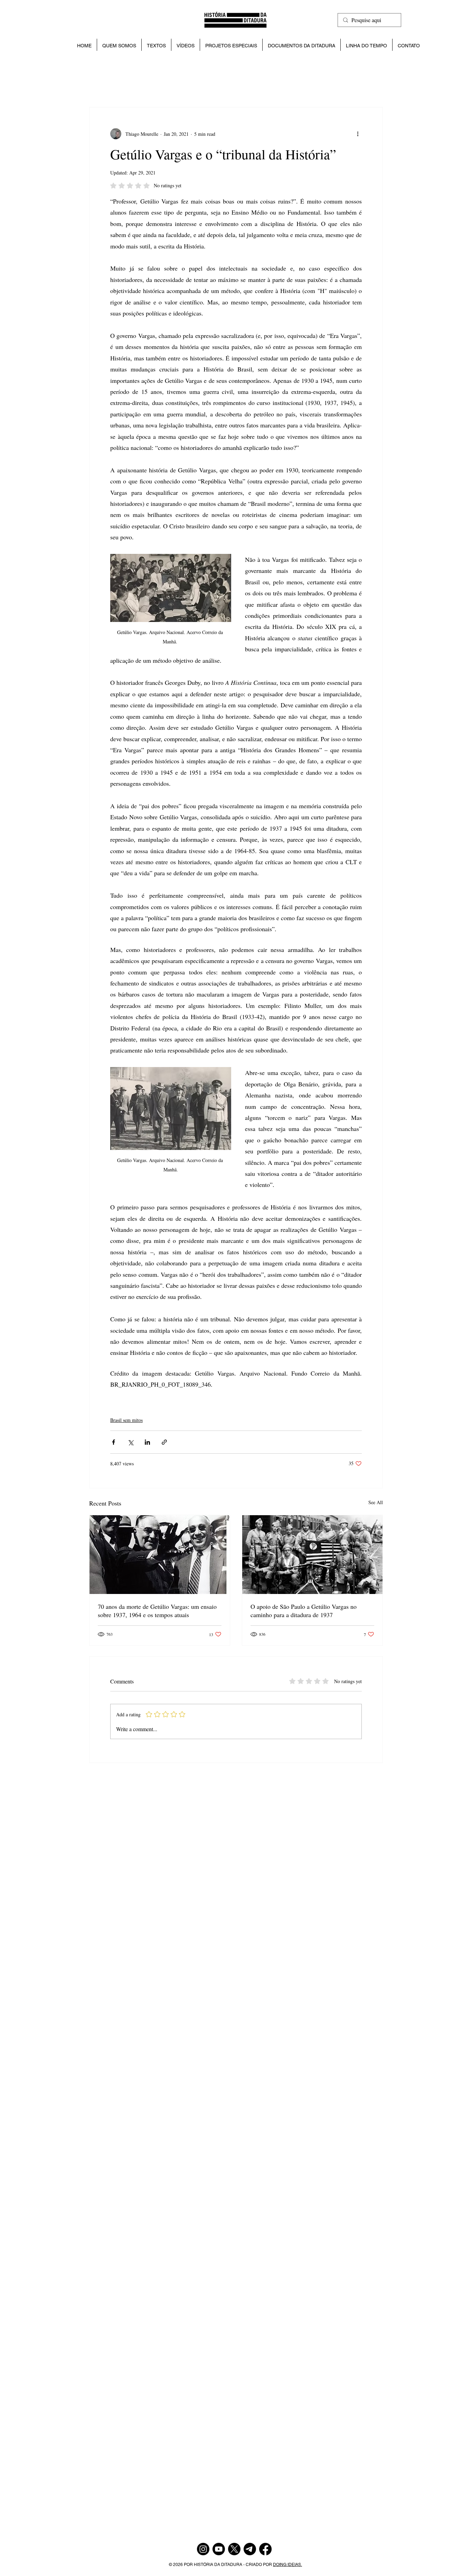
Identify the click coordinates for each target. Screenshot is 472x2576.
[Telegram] (250, 2549)
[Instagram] (203, 2549)
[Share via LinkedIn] (147, 1442)
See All (376, 1502)
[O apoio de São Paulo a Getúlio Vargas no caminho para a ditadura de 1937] (312, 1555)
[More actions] (358, 134)
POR (189, 2565)
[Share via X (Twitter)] (130, 1442)
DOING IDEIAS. (287, 2565)
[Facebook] (265, 2549)
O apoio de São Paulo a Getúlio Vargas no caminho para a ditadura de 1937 (304, 1611)
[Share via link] (164, 1442)
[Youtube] (219, 2549)
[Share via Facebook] (114, 1442)
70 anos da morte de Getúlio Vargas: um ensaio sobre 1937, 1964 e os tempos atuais (157, 1611)
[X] (234, 2549)
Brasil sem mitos (126, 1420)
